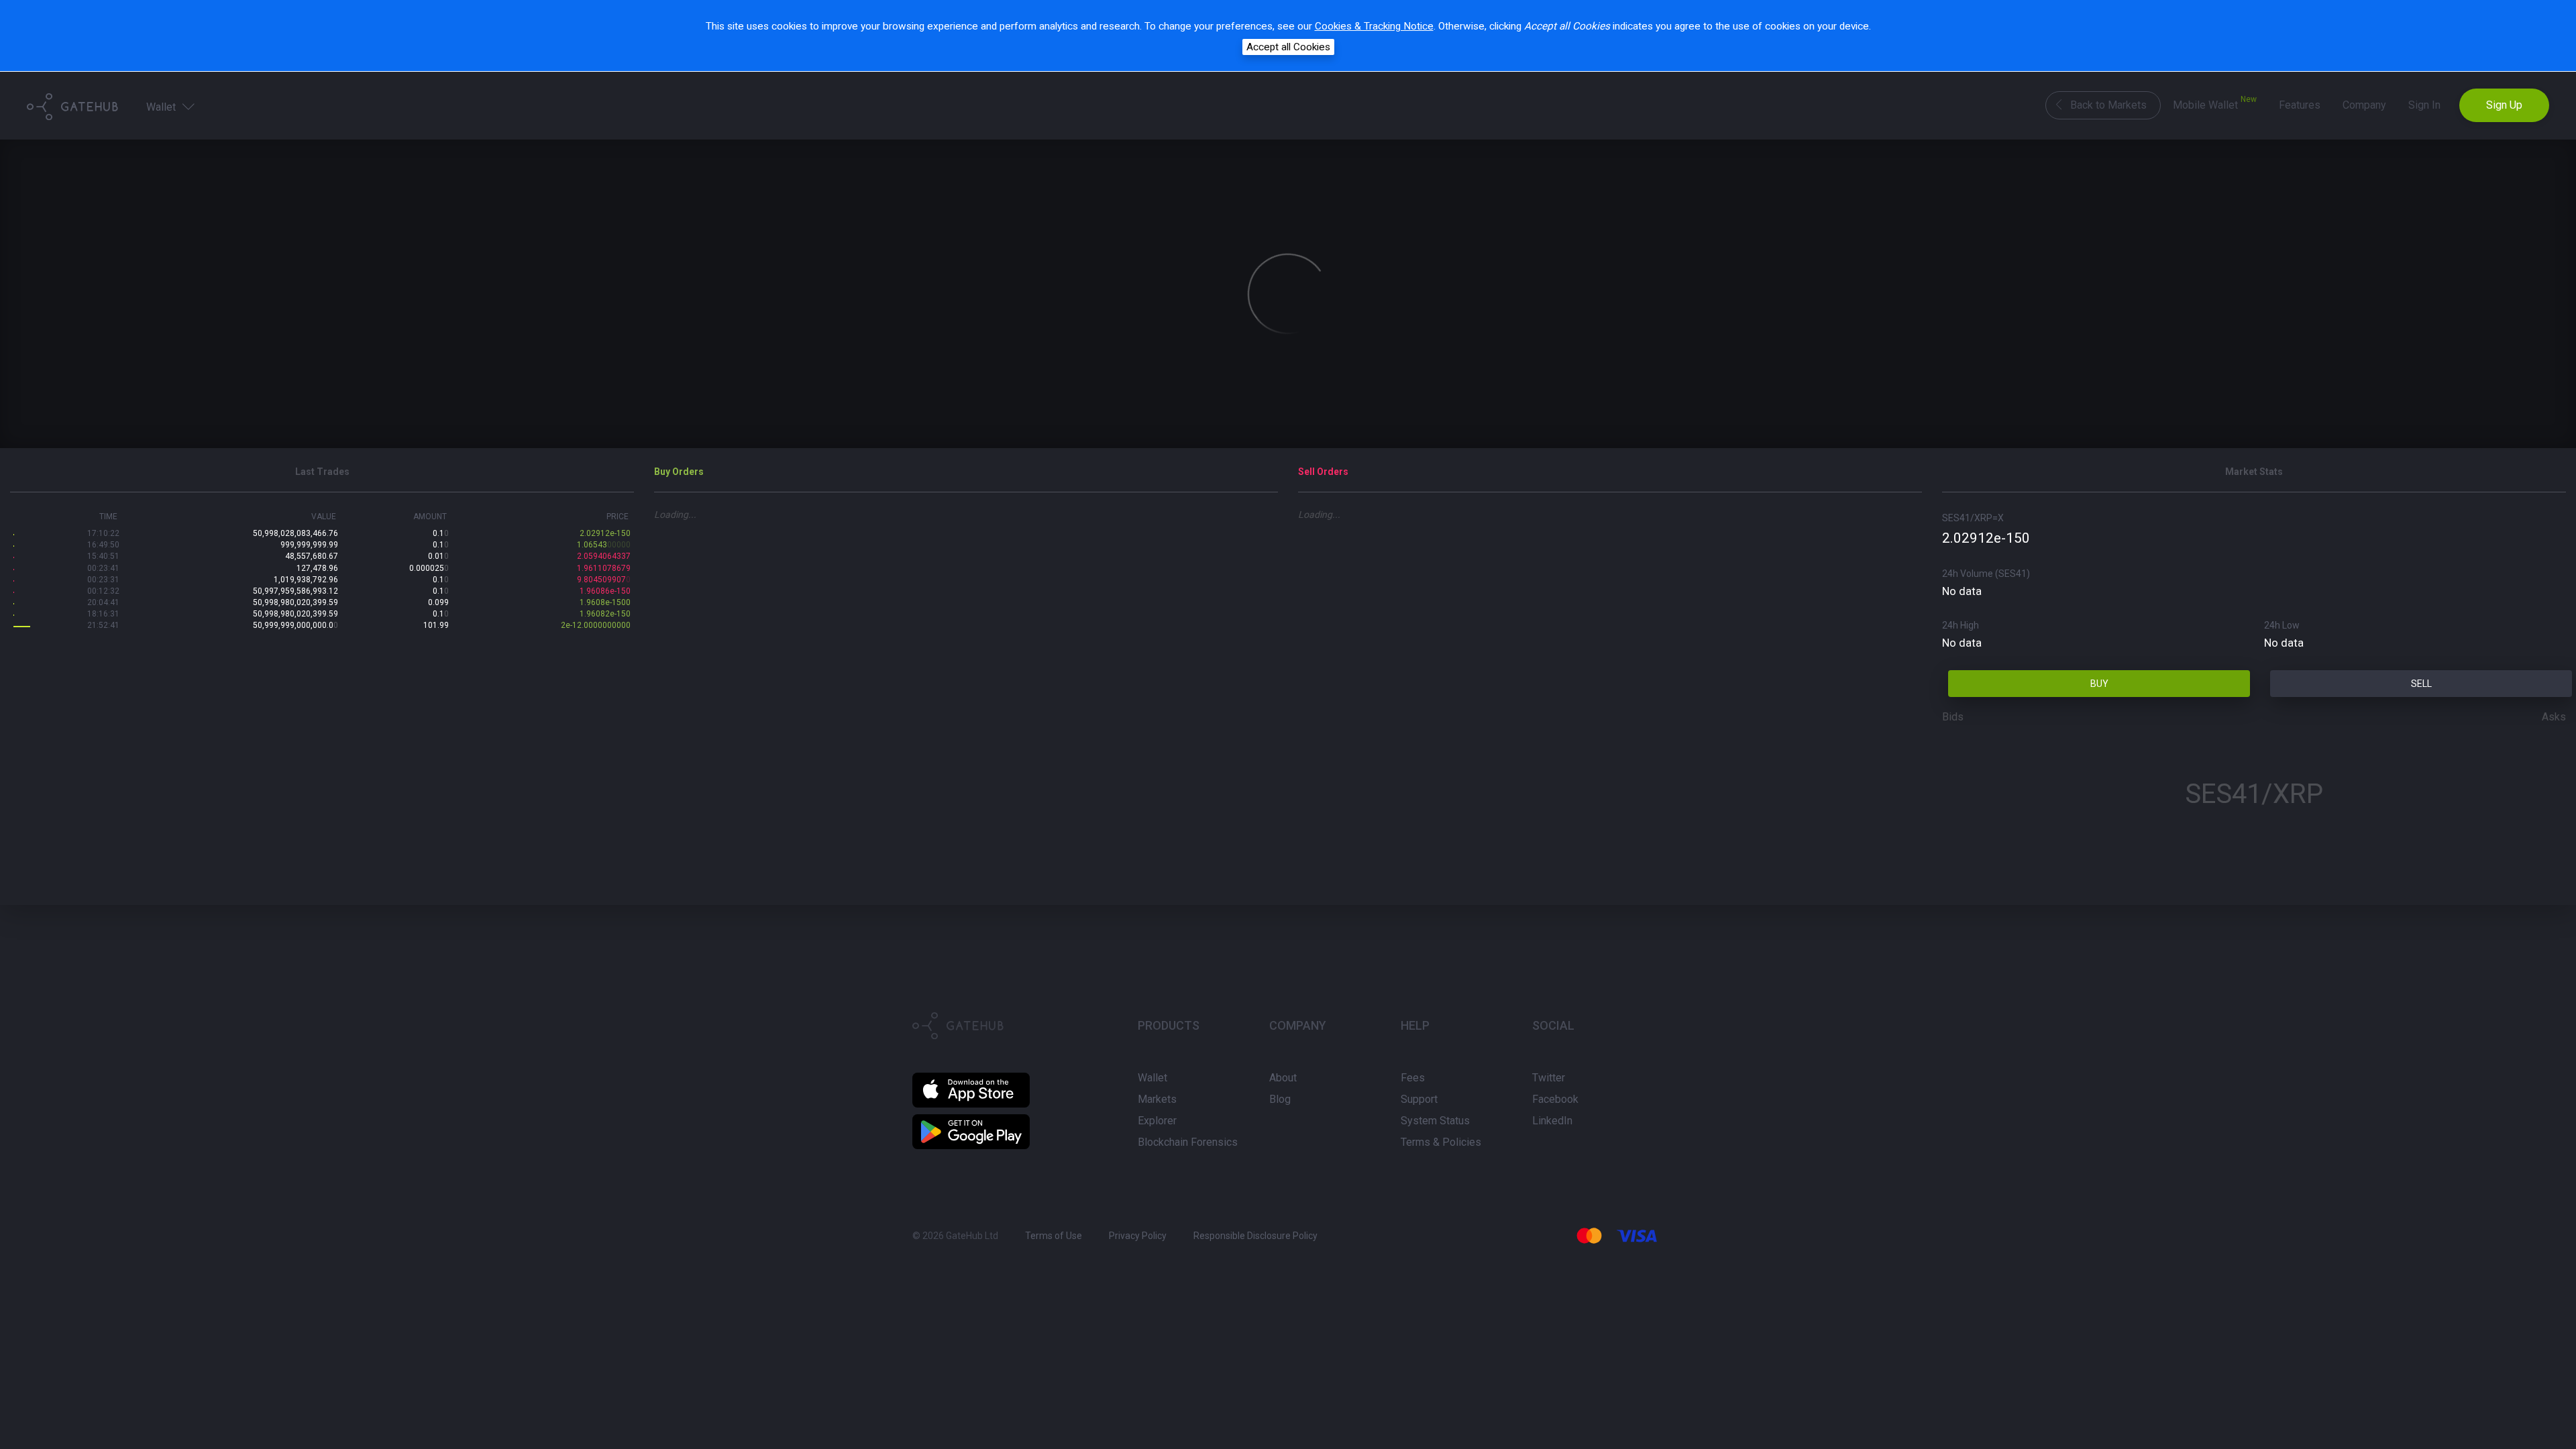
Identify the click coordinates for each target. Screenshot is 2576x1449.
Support (1419, 1099)
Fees (1413, 1078)
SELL (2421, 684)
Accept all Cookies (1288, 47)
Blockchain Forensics (1188, 1142)
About (1283, 1078)
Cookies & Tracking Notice (1374, 26)
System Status (1435, 1121)
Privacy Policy (1138, 1236)
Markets (1157, 1099)
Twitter (1549, 1078)
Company (2364, 105)
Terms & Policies (1441, 1142)
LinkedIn (1552, 1121)
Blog (1280, 1099)
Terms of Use (1054, 1236)
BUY (2099, 684)
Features (2300, 105)
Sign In (2424, 105)
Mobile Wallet (2215, 103)
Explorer (1157, 1121)
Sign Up (2504, 105)
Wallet (162, 107)
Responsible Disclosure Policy (1255, 1236)
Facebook (1555, 1099)
